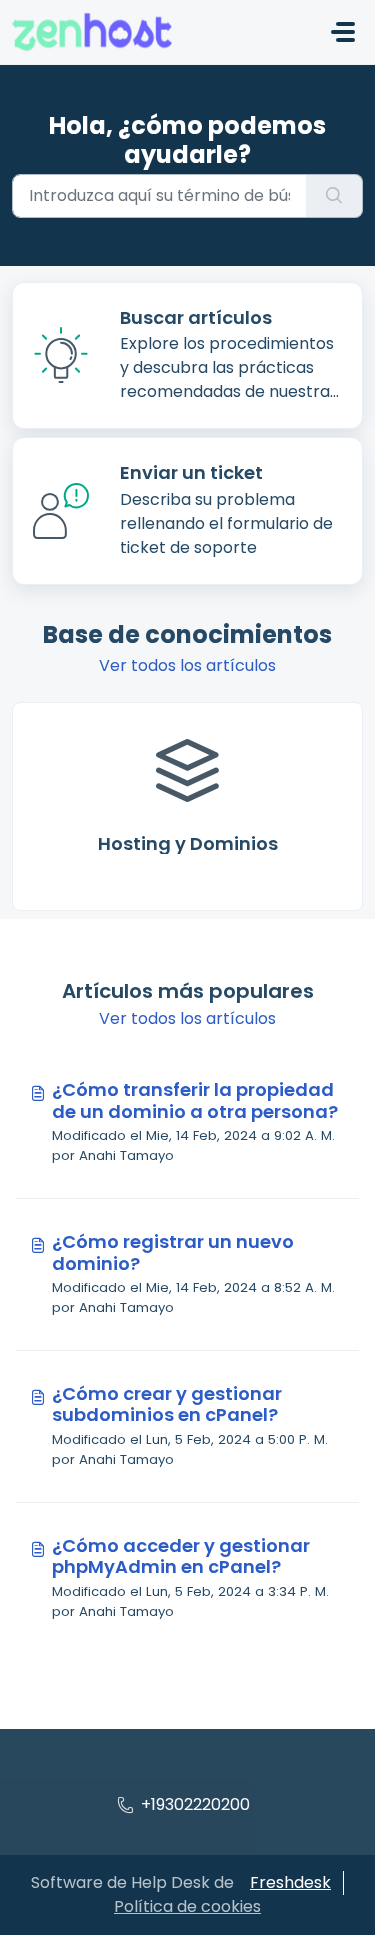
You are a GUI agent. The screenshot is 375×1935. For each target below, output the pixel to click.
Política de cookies (187, 1906)
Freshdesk (290, 1882)
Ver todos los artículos (187, 665)
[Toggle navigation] (343, 32)
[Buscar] (334, 196)
